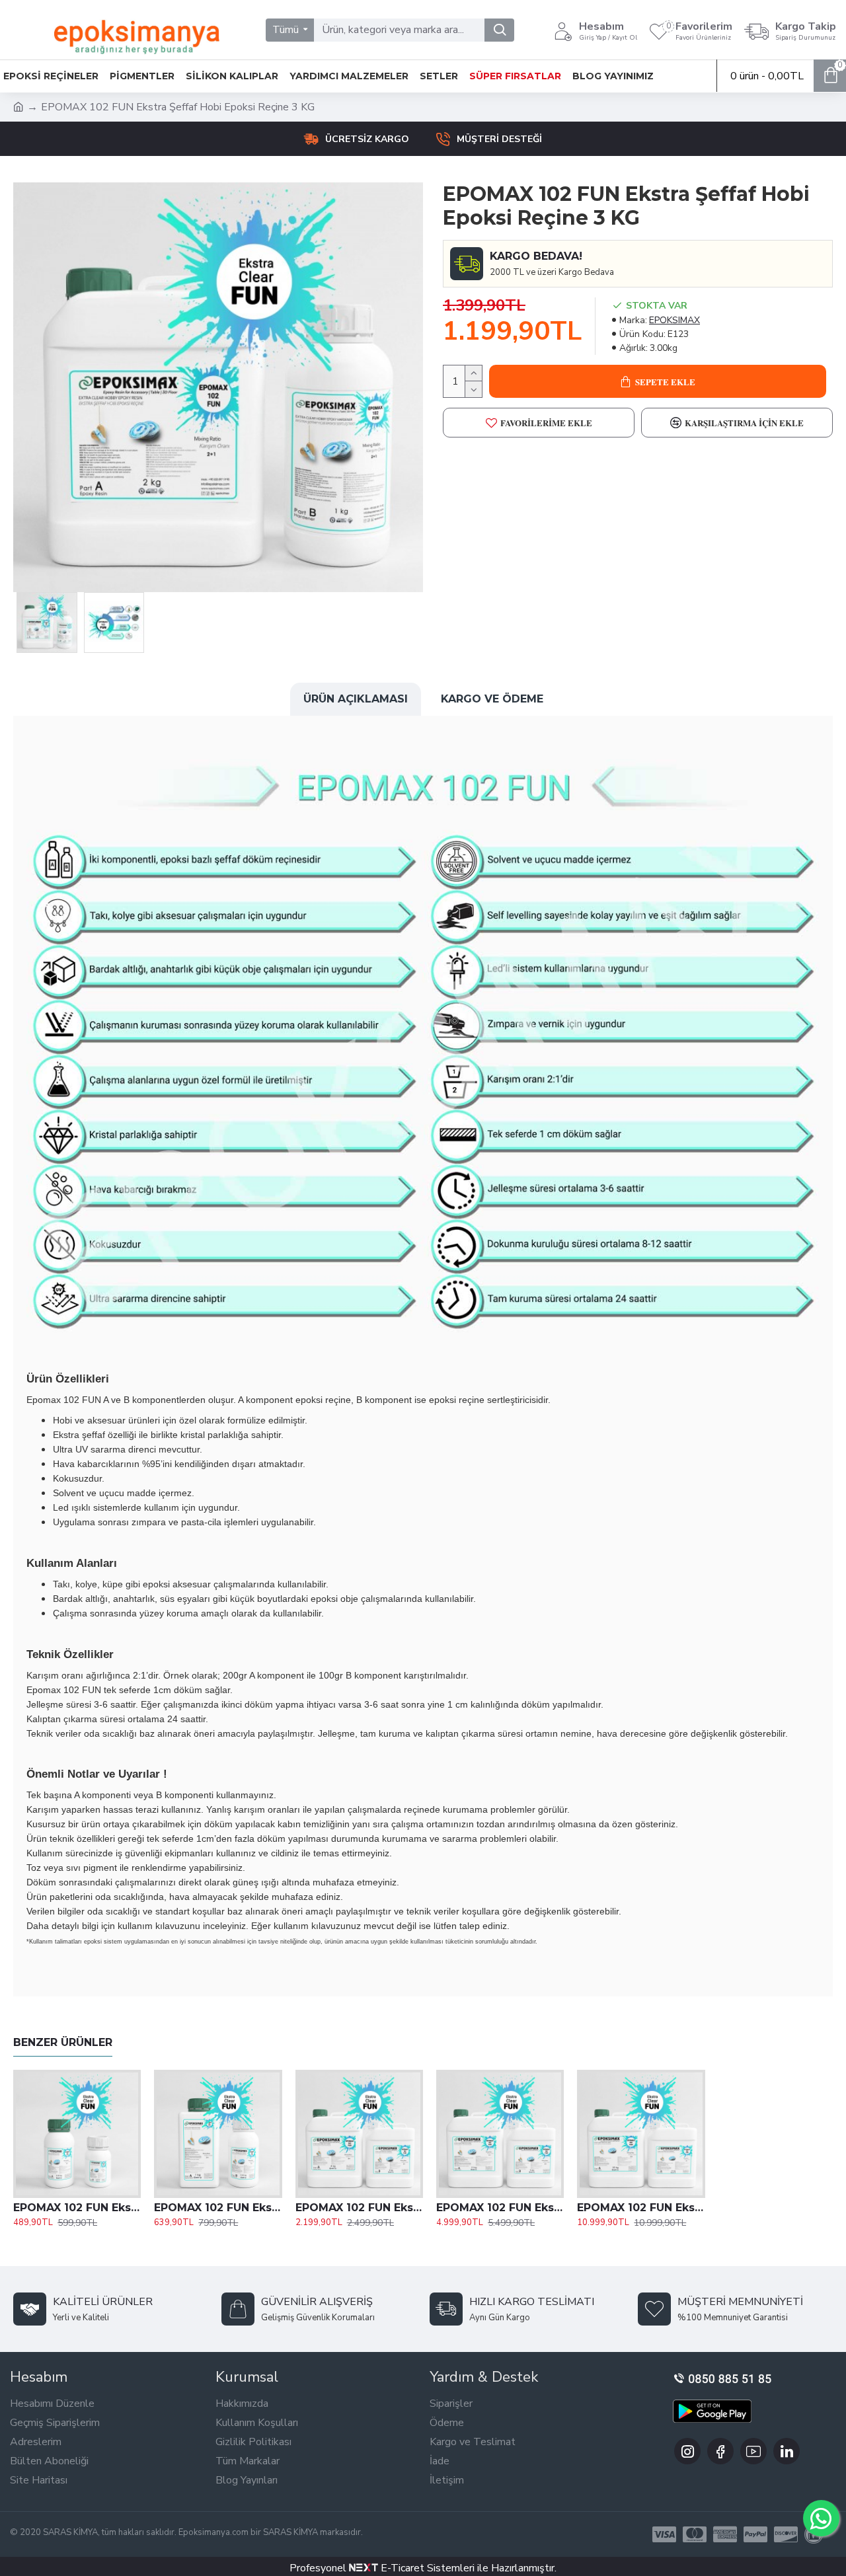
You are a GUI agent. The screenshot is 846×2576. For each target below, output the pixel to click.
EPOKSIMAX (674, 320)
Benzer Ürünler (63, 2042)
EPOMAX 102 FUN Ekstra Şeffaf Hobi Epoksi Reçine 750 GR (77, 2208)
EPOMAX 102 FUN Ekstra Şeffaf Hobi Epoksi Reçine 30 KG (641, 2208)
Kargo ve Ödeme (492, 699)
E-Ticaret (401, 2568)
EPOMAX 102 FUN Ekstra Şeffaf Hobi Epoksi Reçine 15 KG (500, 2208)
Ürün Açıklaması (356, 699)
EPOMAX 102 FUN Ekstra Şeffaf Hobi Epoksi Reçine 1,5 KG (218, 2208)
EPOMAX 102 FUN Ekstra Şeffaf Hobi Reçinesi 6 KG (359, 2208)
